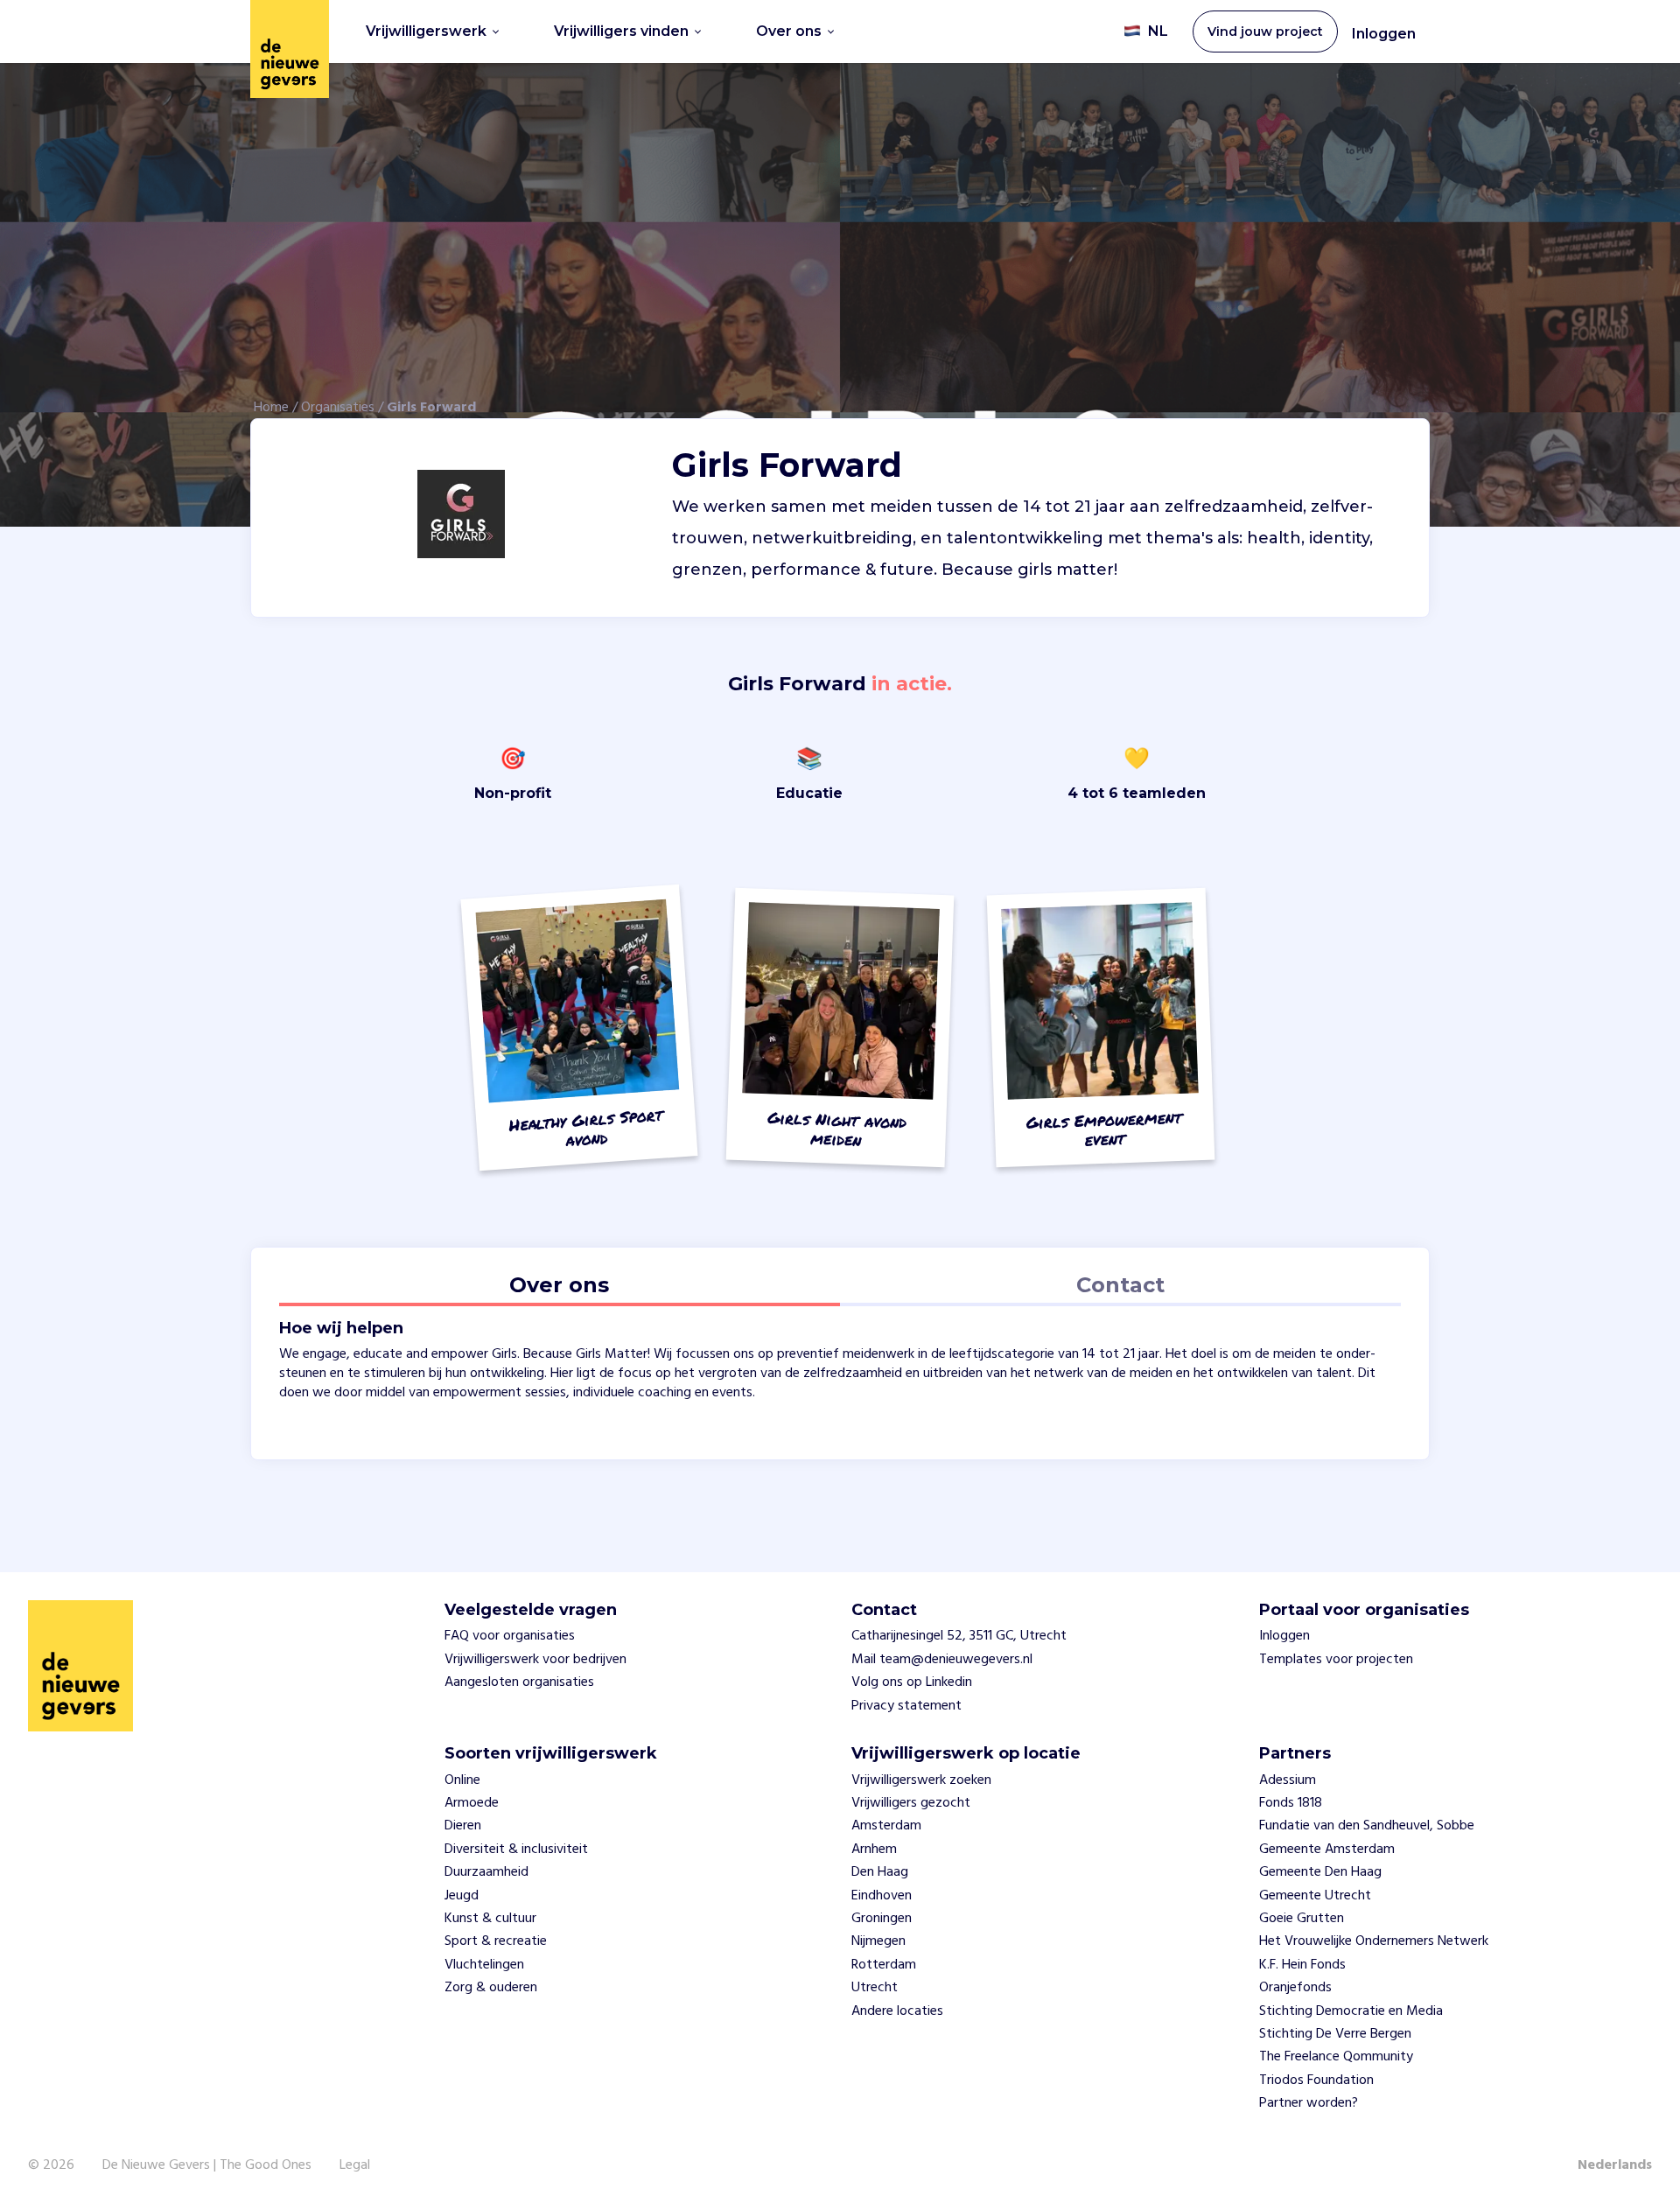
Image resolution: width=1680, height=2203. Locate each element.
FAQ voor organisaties (510, 1636)
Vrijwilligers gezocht (911, 1803)
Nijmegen (878, 1941)
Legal (355, 2165)
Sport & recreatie (496, 1941)
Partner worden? (1309, 2103)
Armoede (472, 1803)
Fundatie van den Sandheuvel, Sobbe (1367, 1826)
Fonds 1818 (1291, 1803)
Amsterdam (886, 1826)
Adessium (1288, 1780)
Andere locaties (897, 2011)
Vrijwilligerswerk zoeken (921, 1780)
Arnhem (874, 1850)
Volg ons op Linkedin (912, 1682)
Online (462, 1780)
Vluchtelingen (484, 1965)
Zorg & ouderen (491, 1988)
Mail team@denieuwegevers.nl (942, 1660)
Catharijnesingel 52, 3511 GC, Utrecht (959, 1636)
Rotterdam (884, 1965)
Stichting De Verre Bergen (1335, 2034)
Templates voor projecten (1336, 1660)
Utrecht (875, 1988)
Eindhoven (882, 1896)
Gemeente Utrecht (1315, 1896)
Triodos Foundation (1316, 2081)
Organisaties (338, 408)
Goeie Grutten (1302, 1919)
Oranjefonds (1295, 1988)
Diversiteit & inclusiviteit (516, 1850)
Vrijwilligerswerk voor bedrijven (535, 1660)
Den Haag (880, 1872)
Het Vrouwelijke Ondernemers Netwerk (1374, 1941)
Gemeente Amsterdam (1327, 1850)
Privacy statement (906, 1706)
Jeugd (462, 1896)
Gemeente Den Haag (1320, 1872)
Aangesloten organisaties (519, 1682)
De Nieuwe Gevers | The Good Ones (207, 2165)
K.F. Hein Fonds (1302, 1965)
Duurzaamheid (486, 1872)
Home (271, 408)
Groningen (882, 1919)
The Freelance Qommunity (1336, 2057)
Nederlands (1615, 2165)
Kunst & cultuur (490, 1919)
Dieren (463, 1826)
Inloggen (1384, 34)
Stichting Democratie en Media (1351, 2011)
